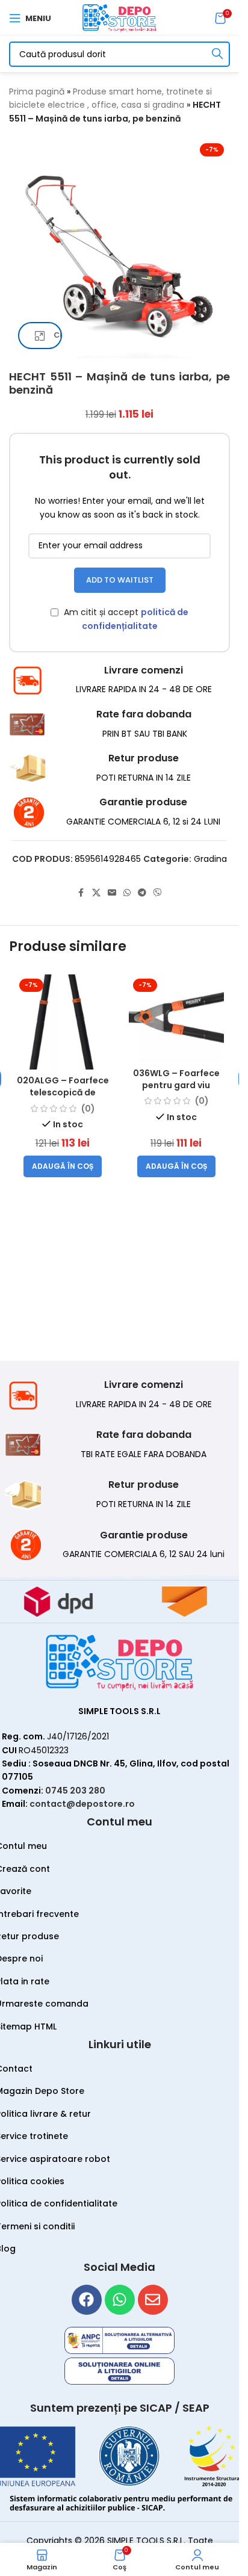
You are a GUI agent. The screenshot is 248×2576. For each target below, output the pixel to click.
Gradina (210, 859)
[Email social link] (112, 893)
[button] (63, 1166)
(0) (88, 1109)
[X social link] (96, 893)
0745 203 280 (75, 1791)
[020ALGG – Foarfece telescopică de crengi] (63, 1022)
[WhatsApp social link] (127, 893)
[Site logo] (119, 17)
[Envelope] (153, 2300)
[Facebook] (87, 2300)
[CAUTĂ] (217, 54)
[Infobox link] (119, 680)
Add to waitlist (120, 580)
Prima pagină (37, 91)
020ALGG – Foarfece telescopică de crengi (63, 1092)
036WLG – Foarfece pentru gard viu (176, 1079)
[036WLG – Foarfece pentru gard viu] (177, 1018)
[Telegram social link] (142, 893)
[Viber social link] (158, 893)
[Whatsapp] (120, 2300)
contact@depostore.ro (82, 1804)
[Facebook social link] (81, 893)
